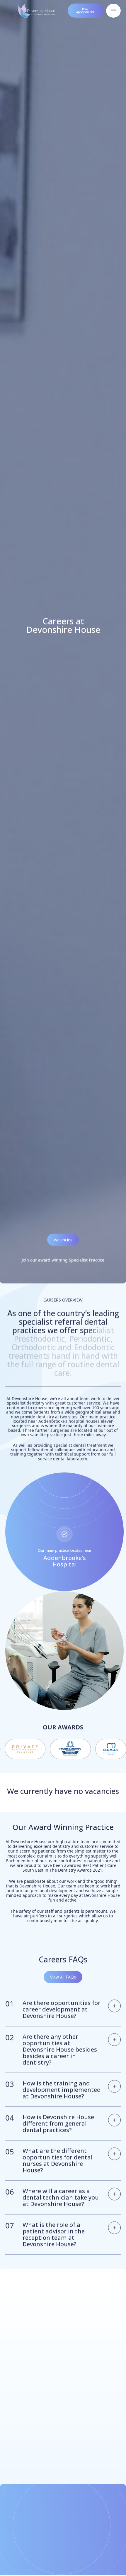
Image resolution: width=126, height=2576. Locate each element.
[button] (48, 2305)
